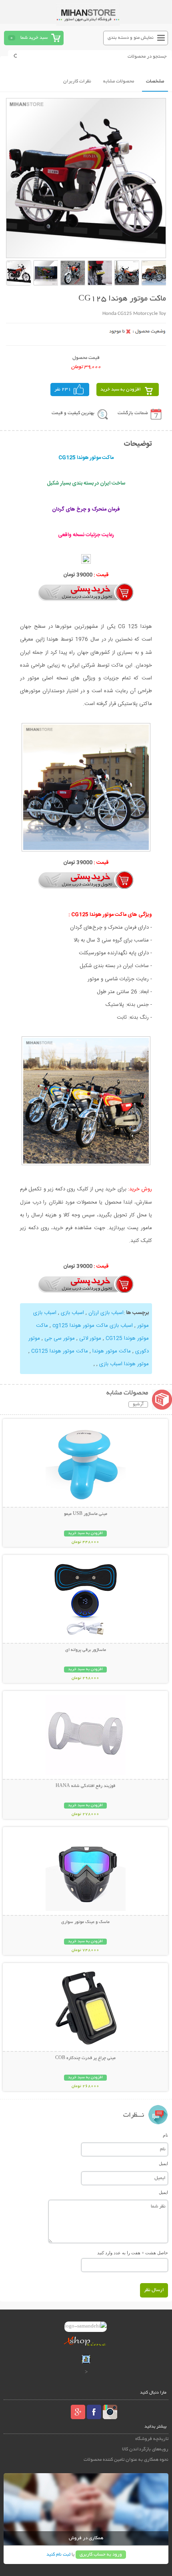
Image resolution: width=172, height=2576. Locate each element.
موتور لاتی (90, 1338)
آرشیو (138, 1404)
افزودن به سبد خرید (121, 390)
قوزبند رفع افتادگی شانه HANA (85, 1786)
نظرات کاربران (77, 81)
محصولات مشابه (119, 81)
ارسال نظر (154, 2290)
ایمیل (163, 2163)
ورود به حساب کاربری (101, 2555)
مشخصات (155, 81)
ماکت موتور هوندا (112, 1351)
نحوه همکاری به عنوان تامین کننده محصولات (126, 2460)
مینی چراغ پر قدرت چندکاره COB (85, 2058)
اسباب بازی (72, 1313)
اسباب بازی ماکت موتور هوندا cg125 (93, 1326)
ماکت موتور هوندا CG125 (60, 1351)
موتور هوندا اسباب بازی (124, 1364)
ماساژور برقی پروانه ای (86, 1650)
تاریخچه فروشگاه (152, 2439)
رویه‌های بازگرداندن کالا (145, 2449)
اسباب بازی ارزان (106, 1313)
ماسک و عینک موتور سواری (85, 1922)
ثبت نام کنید (58, 2555)
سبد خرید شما (34, 38)
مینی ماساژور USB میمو (86, 1514)
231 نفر (63, 390)
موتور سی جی (60, 1338)
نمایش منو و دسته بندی (131, 38)
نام (165, 2135)
